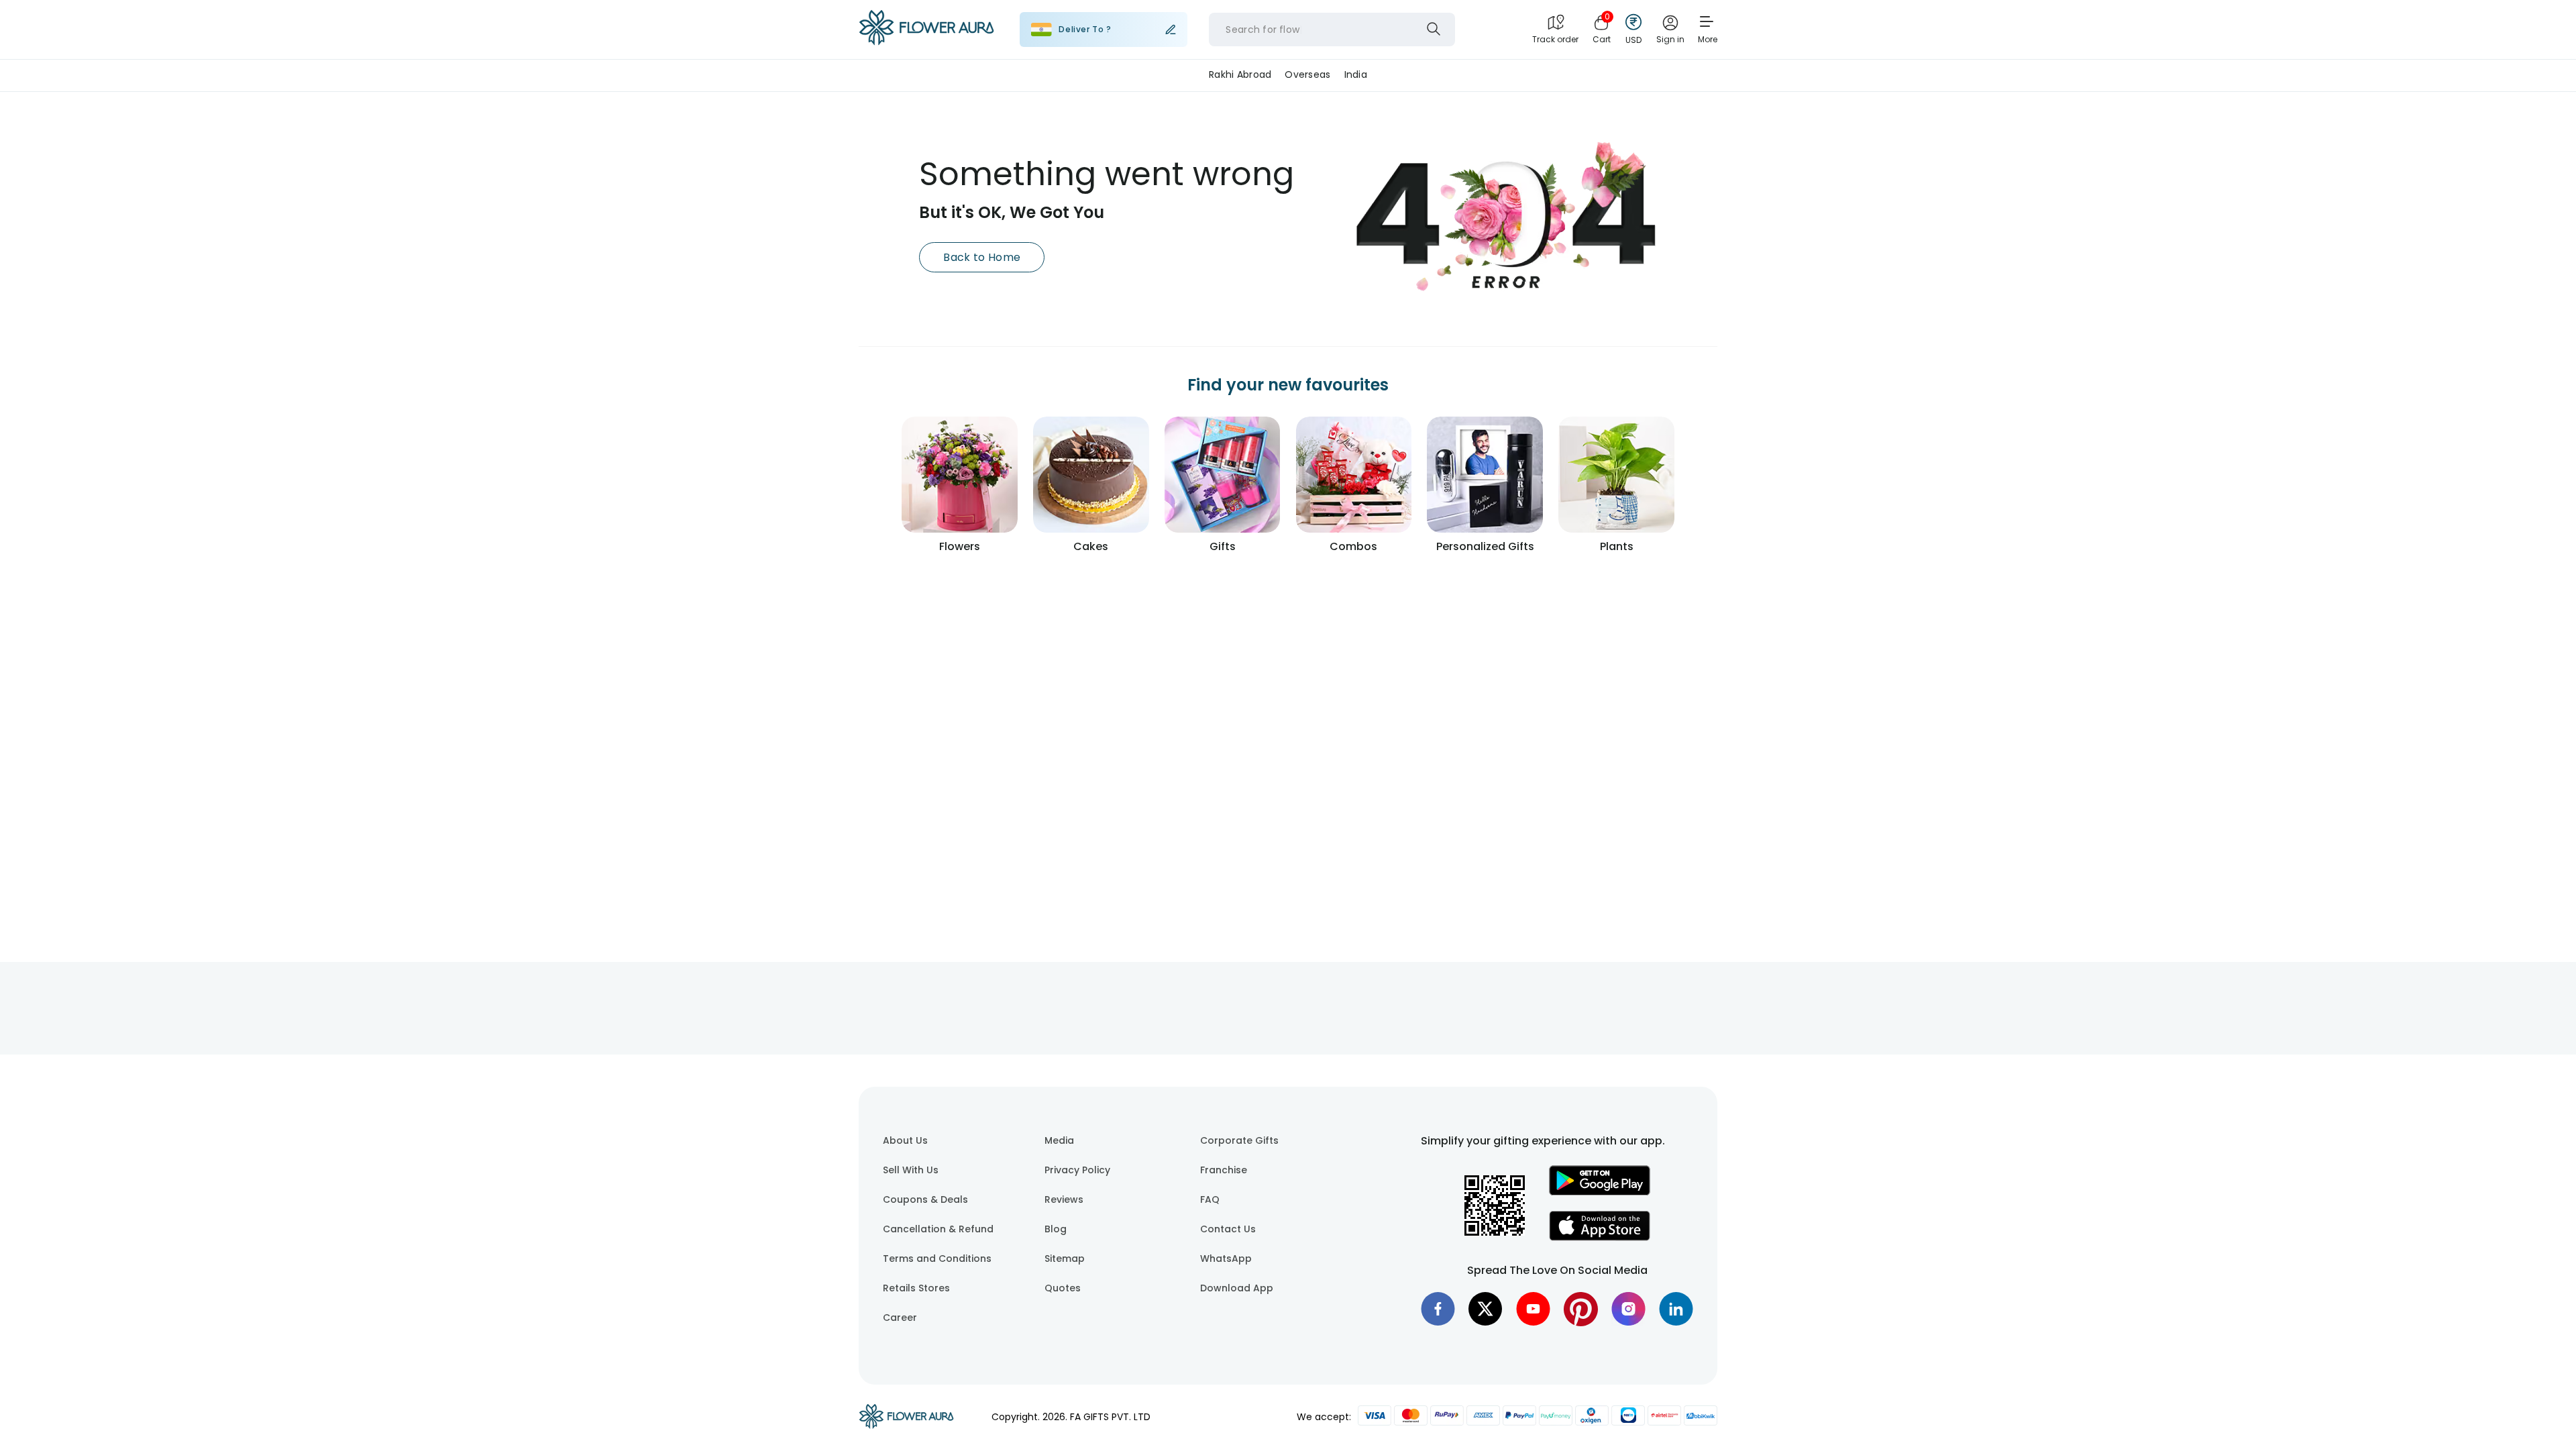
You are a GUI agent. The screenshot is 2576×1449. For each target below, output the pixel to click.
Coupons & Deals (925, 1199)
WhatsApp (1226, 1258)
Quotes (1063, 1288)
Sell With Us (911, 1170)
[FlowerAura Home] (926, 30)
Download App (1237, 1288)
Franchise (1224, 1170)
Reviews (1064, 1199)
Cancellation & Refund (938, 1229)
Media (1059, 1140)
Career (900, 1318)
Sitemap (1065, 1258)
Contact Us (1228, 1229)
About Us (905, 1140)
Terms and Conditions (937, 1258)
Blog (1056, 1229)
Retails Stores (916, 1288)
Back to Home (982, 257)
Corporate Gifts (1239, 1140)
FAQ (1210, 1199)
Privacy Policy (1077, 1170)
